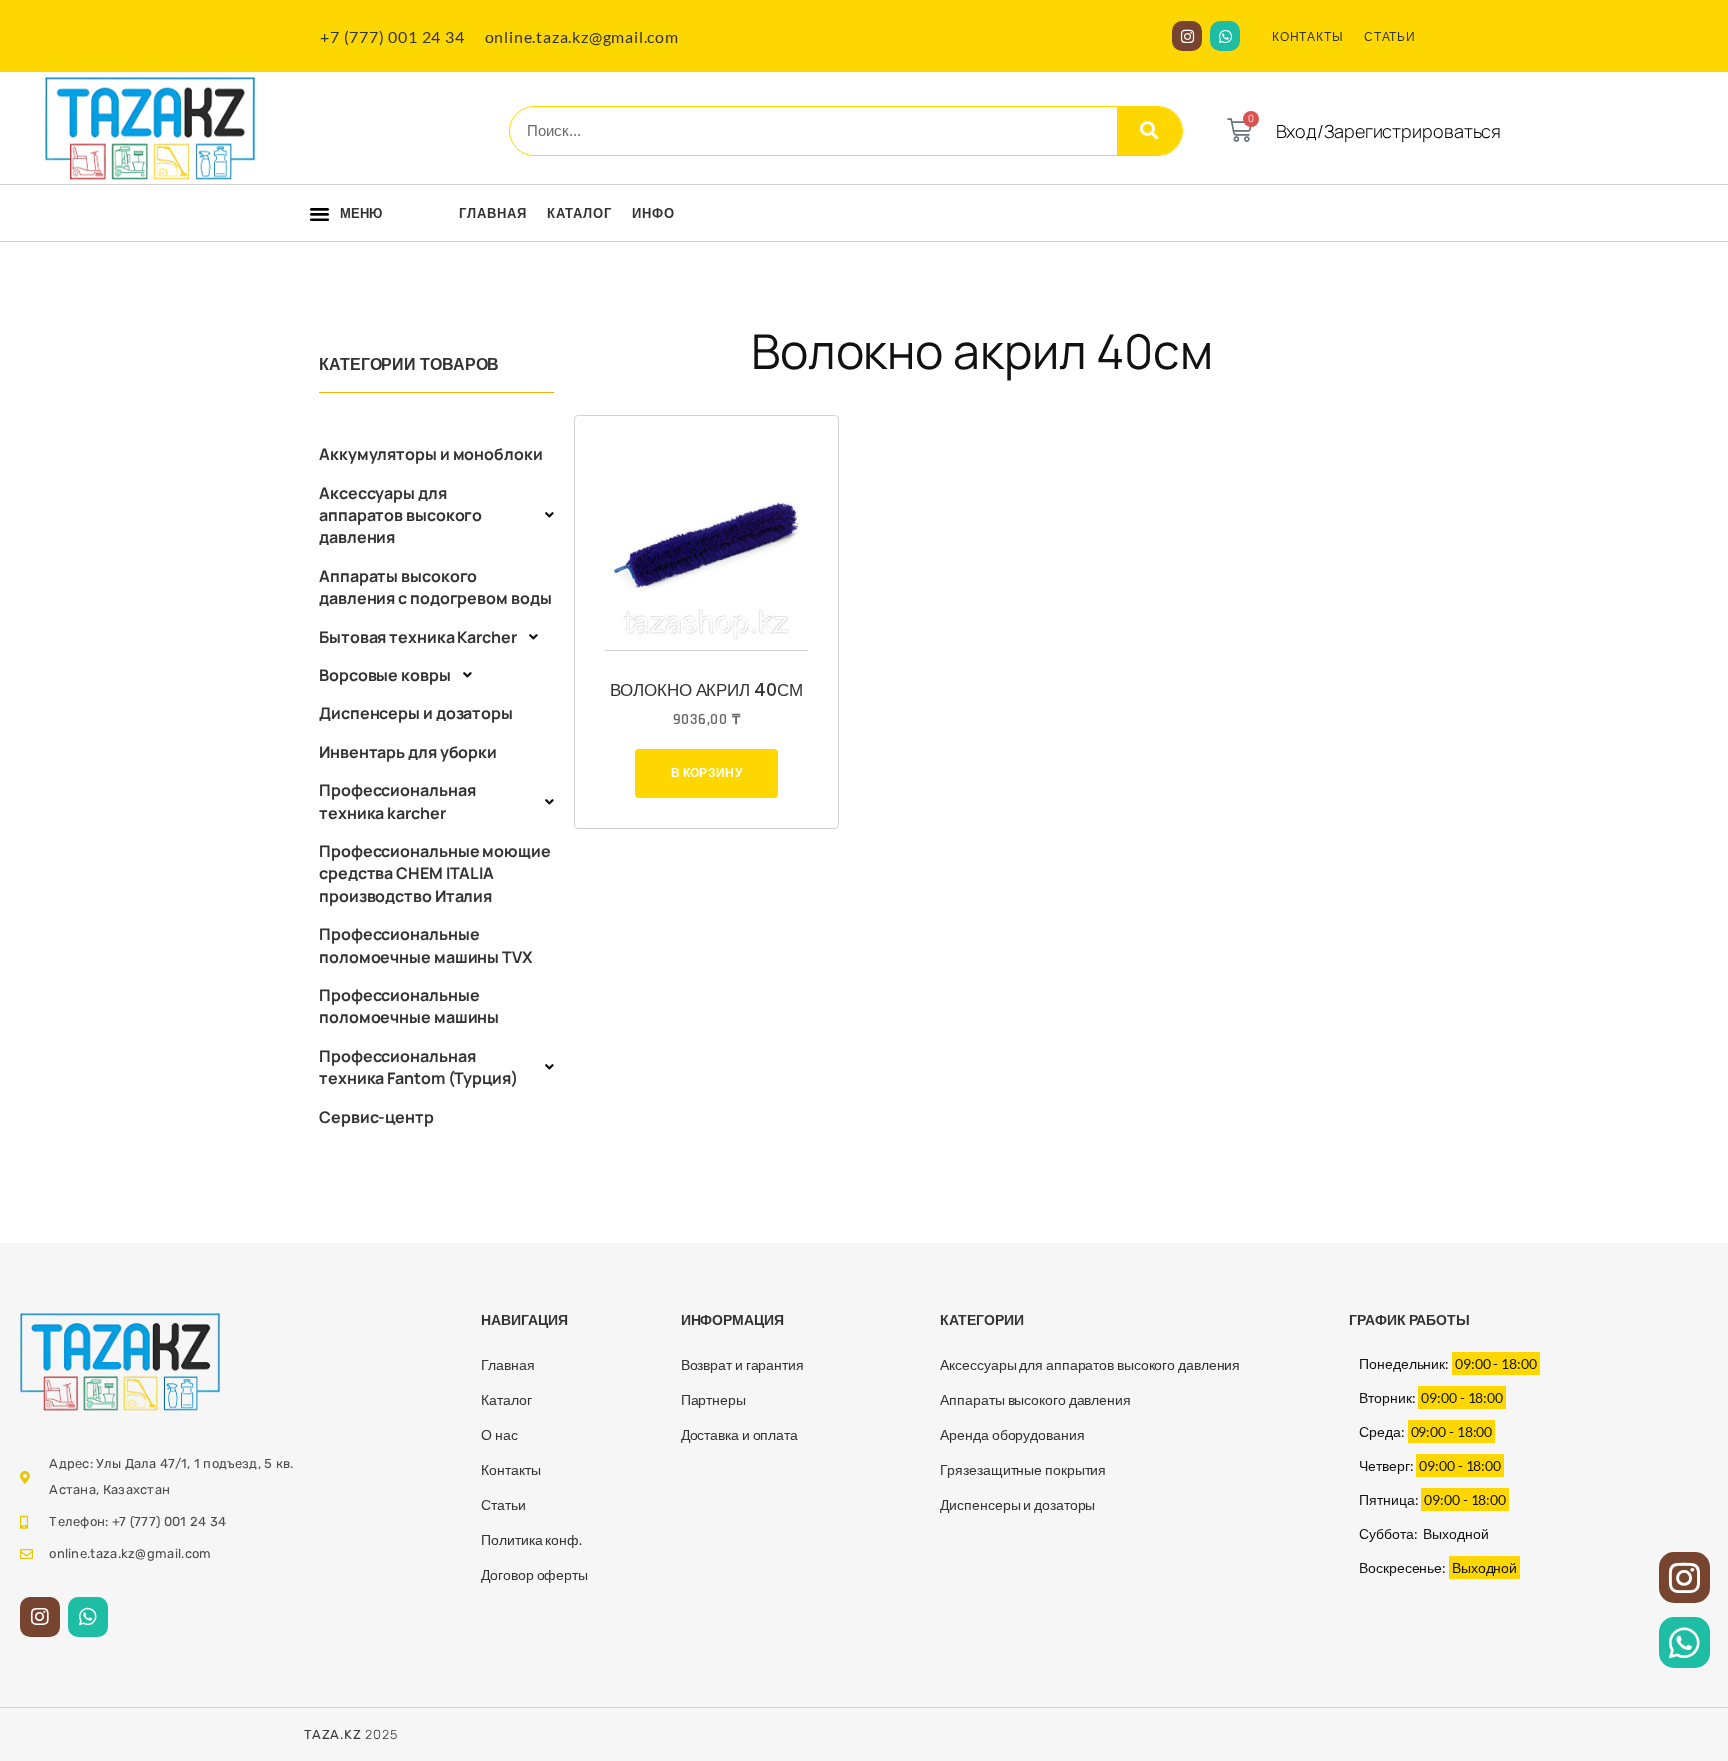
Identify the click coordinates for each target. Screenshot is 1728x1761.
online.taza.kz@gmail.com (582, 36)
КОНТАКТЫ (1307, 36)
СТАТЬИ (1390, 36)
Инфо (653, 213)
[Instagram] (1187, 36)
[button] (319, 214)
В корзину (706, 772)
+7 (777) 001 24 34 (392, 36)
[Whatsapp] (1225, 36)
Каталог (579, 213)
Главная (493, 213)
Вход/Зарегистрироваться (1389, 131)
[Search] (1149, 131)
